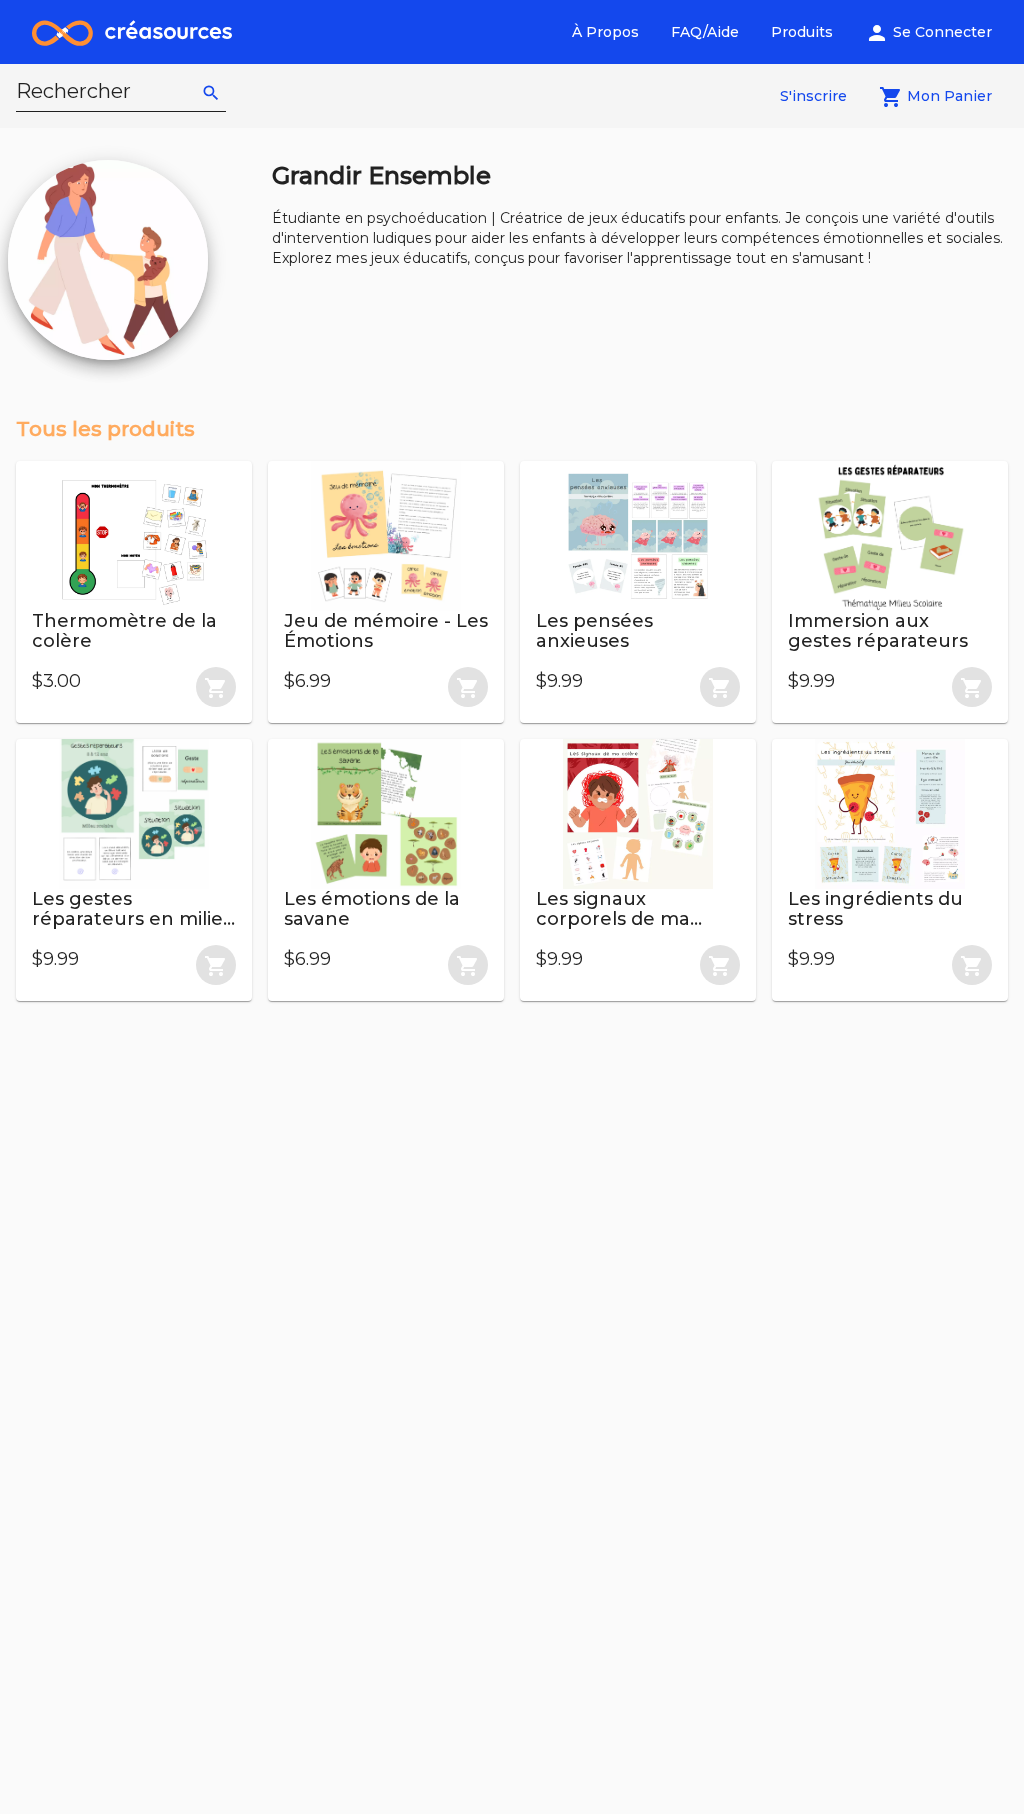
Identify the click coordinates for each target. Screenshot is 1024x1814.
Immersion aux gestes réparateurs (878, 631)
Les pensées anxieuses (594, 631)
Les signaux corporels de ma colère (613, 919)
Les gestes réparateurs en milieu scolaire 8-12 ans (134, 919)
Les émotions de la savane (372, 909)
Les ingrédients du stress (875, 909)
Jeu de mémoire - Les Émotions (386, 631)
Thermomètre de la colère (124, 631)
